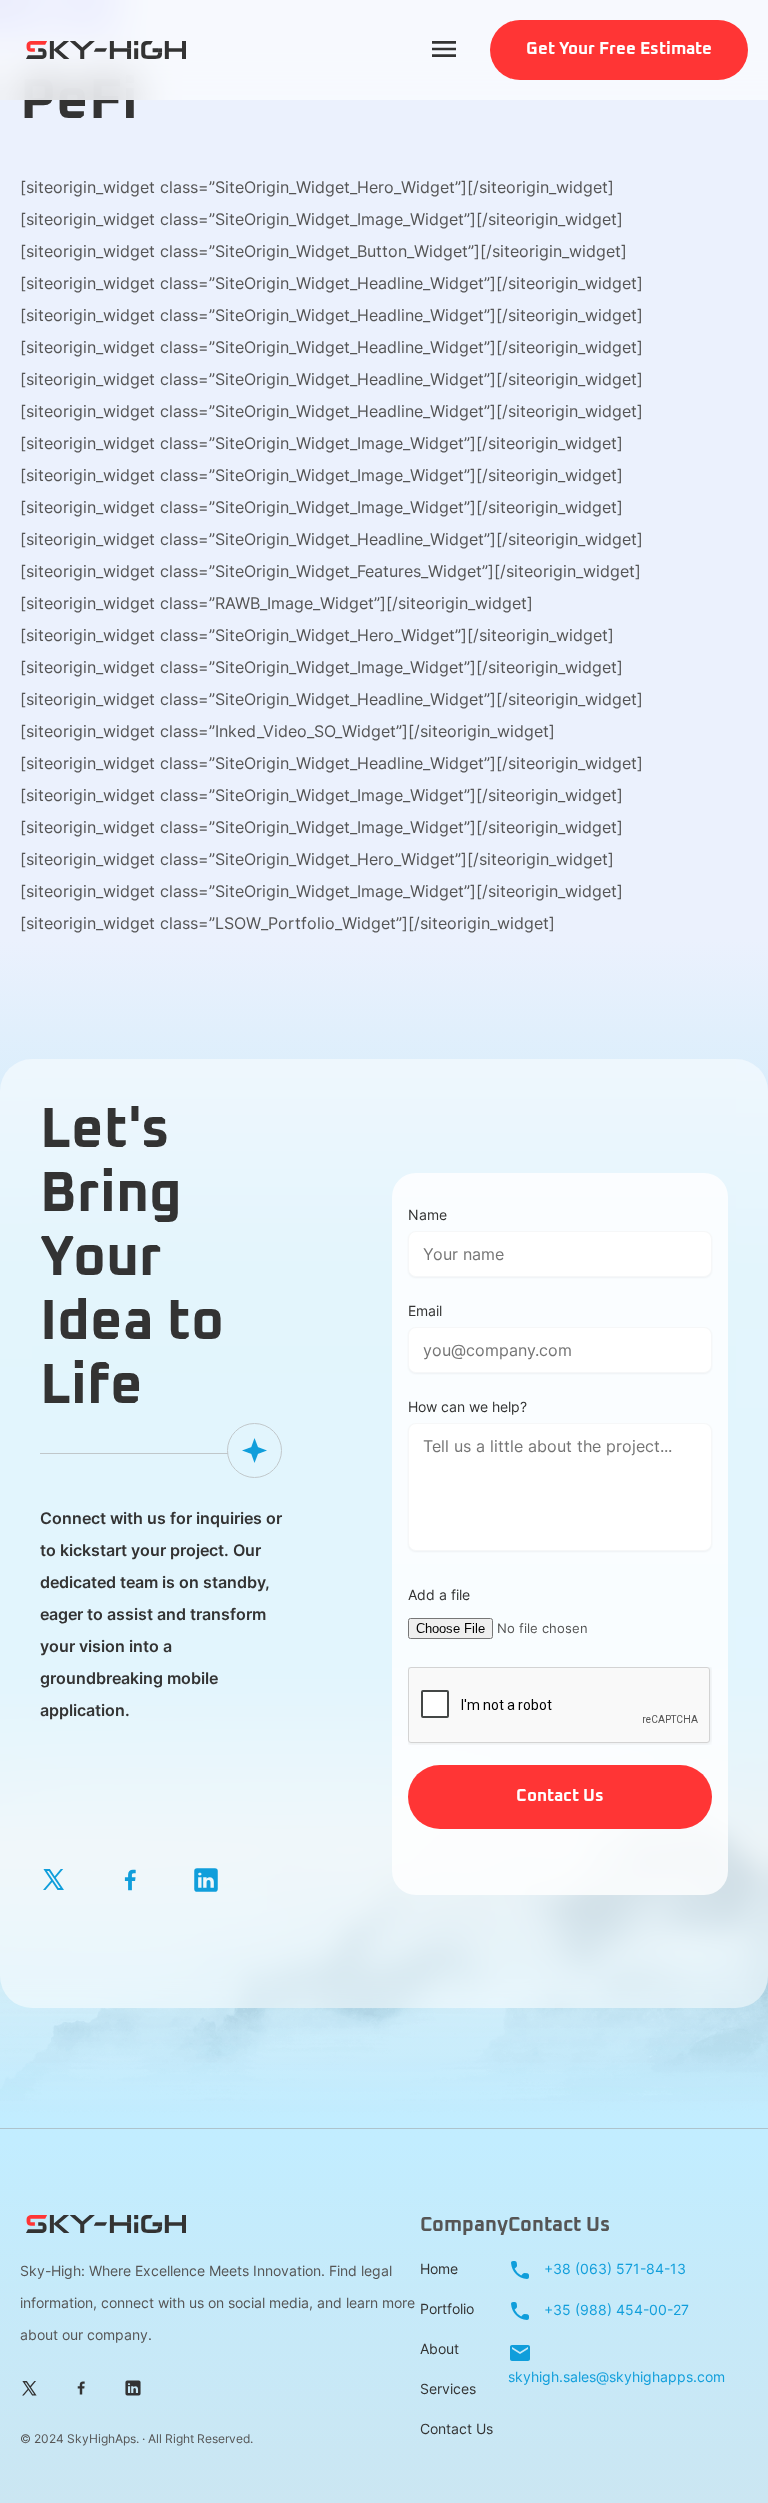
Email (425, 1310)
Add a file (439, 1594)
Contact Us (456, 2428)
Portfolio (447, 2308)
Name (427, 1214)
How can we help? (467, 1406)
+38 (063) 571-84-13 (613, 2268)
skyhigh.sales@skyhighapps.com (616, 2376)
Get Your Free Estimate (619, 49)
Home (439, 2268)
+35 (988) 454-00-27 (614, 2309)
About (439, 2348)
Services (448, 2388)
